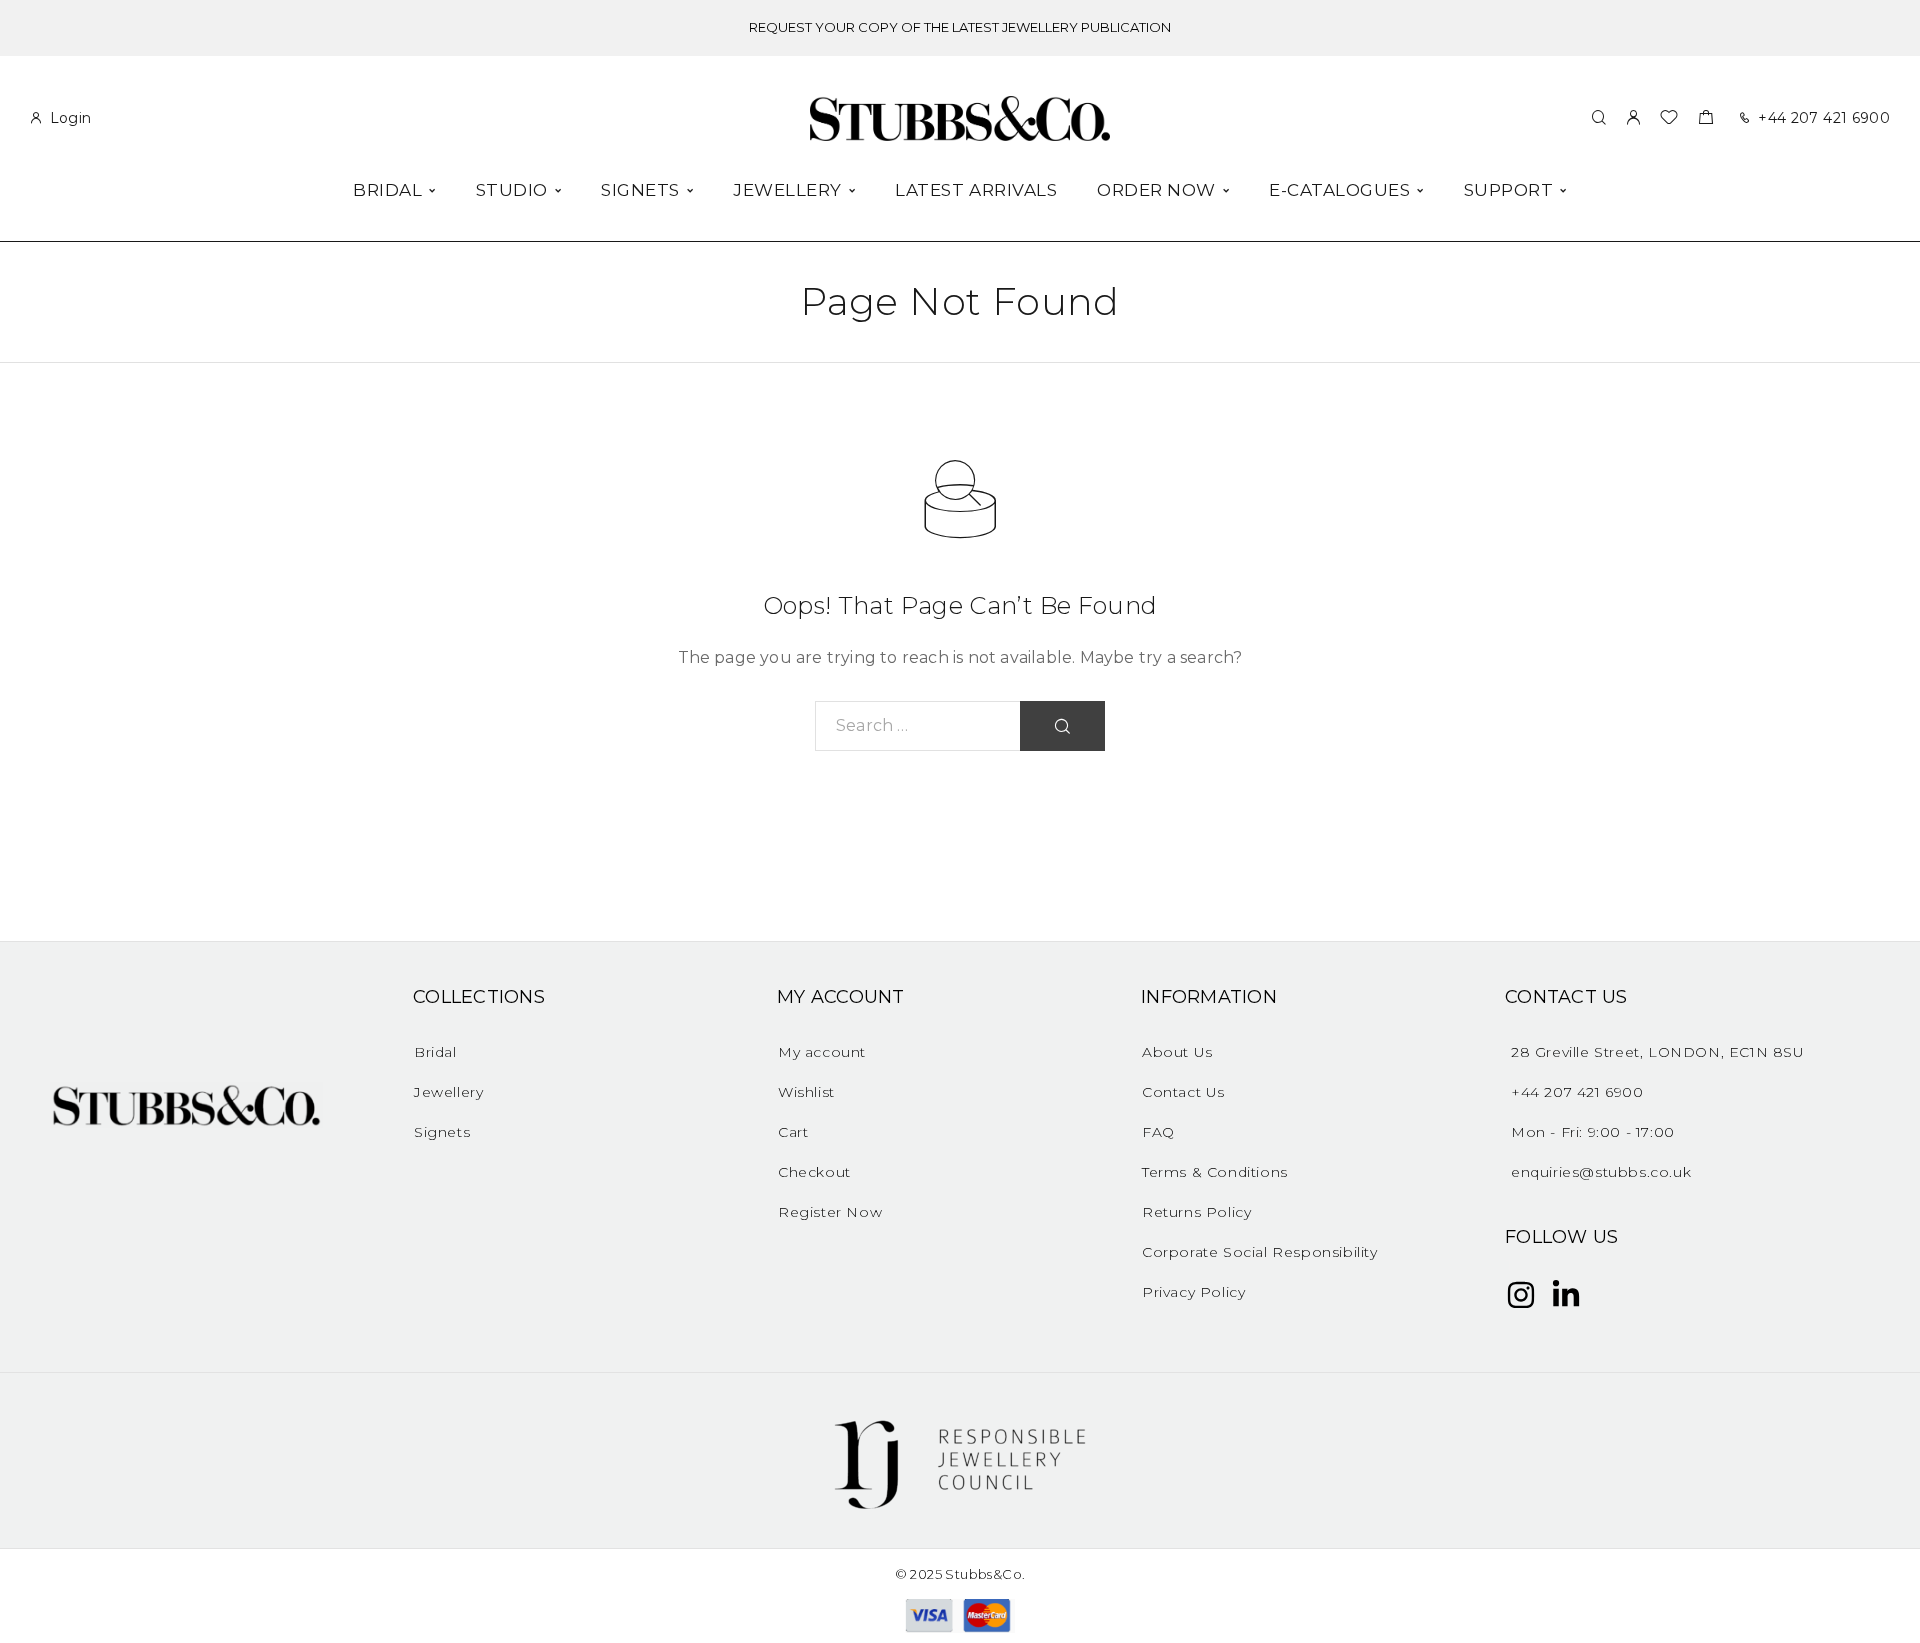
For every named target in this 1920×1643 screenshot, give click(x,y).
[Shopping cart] (1705, 119)
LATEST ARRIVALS (976, 190)
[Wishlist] (1669, 119)
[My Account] (1633, 118)
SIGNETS (640, 190)
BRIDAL (387, 190)
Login (71, 118)
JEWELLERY (787, 190)
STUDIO (512, 190)
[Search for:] (918, 726)
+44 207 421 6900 (1824, 118)
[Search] (1598, 118)
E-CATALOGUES (1339, 190)
